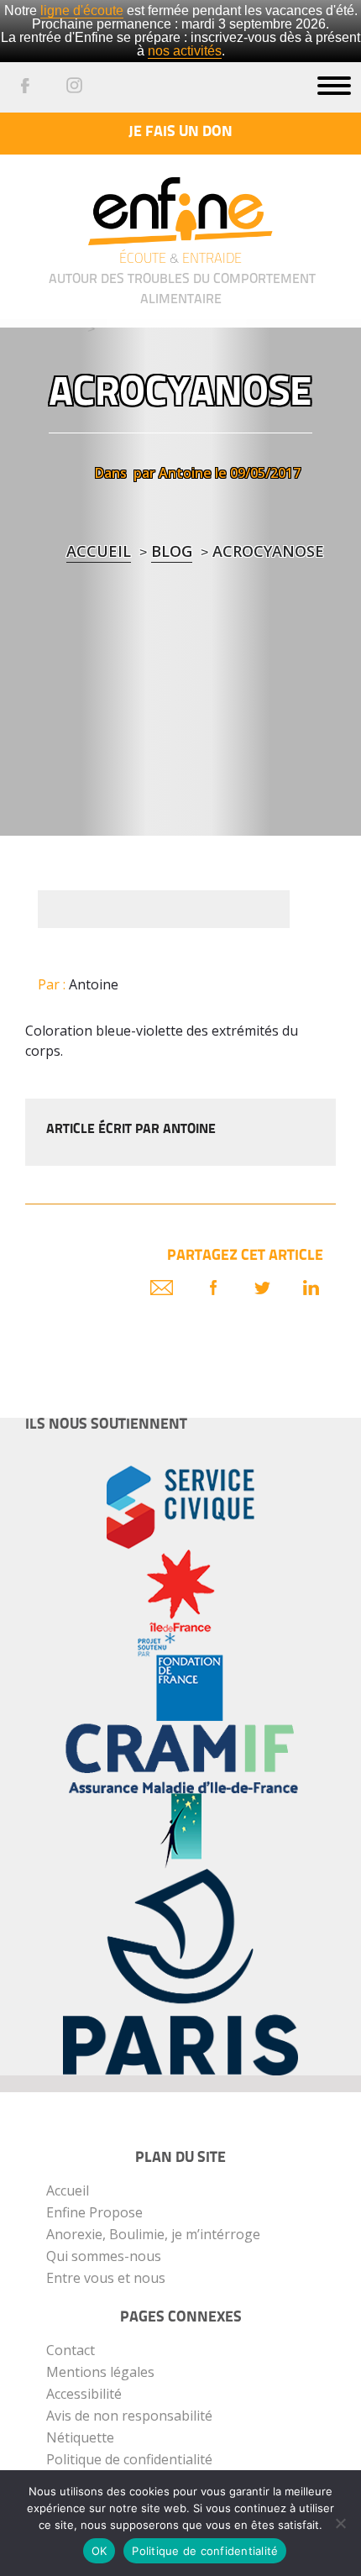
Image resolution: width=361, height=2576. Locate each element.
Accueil (99, 551)
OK (99, 2551)
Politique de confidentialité (129, 2459)
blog (172, 551)
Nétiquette (80, 2437)
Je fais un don (180, 133)
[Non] (340, 2523)
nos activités (185, 51)
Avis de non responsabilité (129, 2416)
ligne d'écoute (82, 10)
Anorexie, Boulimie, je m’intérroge (153, 2234)
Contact (71, 2350)
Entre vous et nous (106, 2278)
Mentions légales (100, 2372)
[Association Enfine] (180, 199)
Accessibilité (84, 2394)
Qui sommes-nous (104, 2256)
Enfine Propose (94, 2212)
